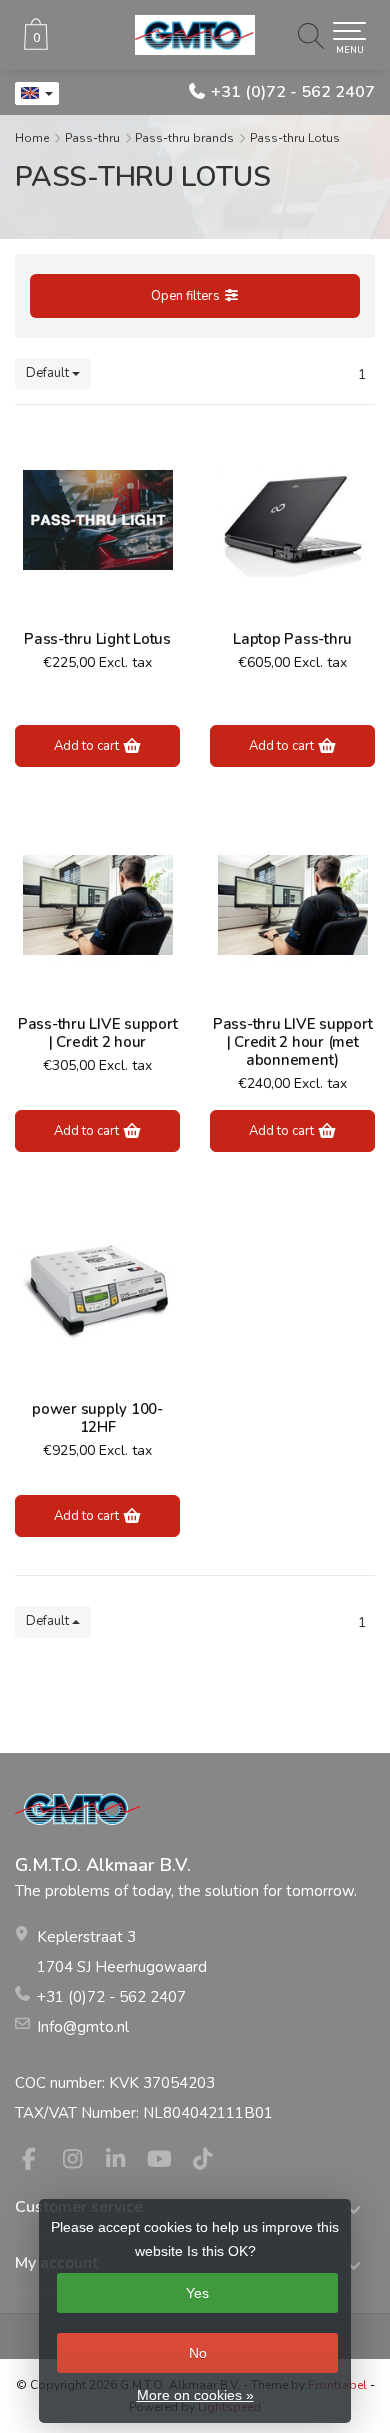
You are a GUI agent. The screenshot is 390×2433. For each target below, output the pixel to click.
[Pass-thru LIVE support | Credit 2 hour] (97, 905)
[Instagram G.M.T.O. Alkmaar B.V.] (81, 2162)
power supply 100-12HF (97, 1418)
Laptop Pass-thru (292, 639)
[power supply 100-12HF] (97, 1290)
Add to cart (88, 746)
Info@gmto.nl (83, 2027)
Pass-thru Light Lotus (97, 639)
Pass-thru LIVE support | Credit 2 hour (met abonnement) (293, 1042)
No (198, 2353)
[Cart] (36, 45)
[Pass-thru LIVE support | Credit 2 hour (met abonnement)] (292, 905)
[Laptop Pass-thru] (292, 520)
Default (49, 373)
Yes (197, 2293)
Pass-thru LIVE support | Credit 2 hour (98, 1033)
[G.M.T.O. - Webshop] (195, 35)
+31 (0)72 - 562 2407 (293, 92)
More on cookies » (195, 2395)
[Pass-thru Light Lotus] (97, 520)
